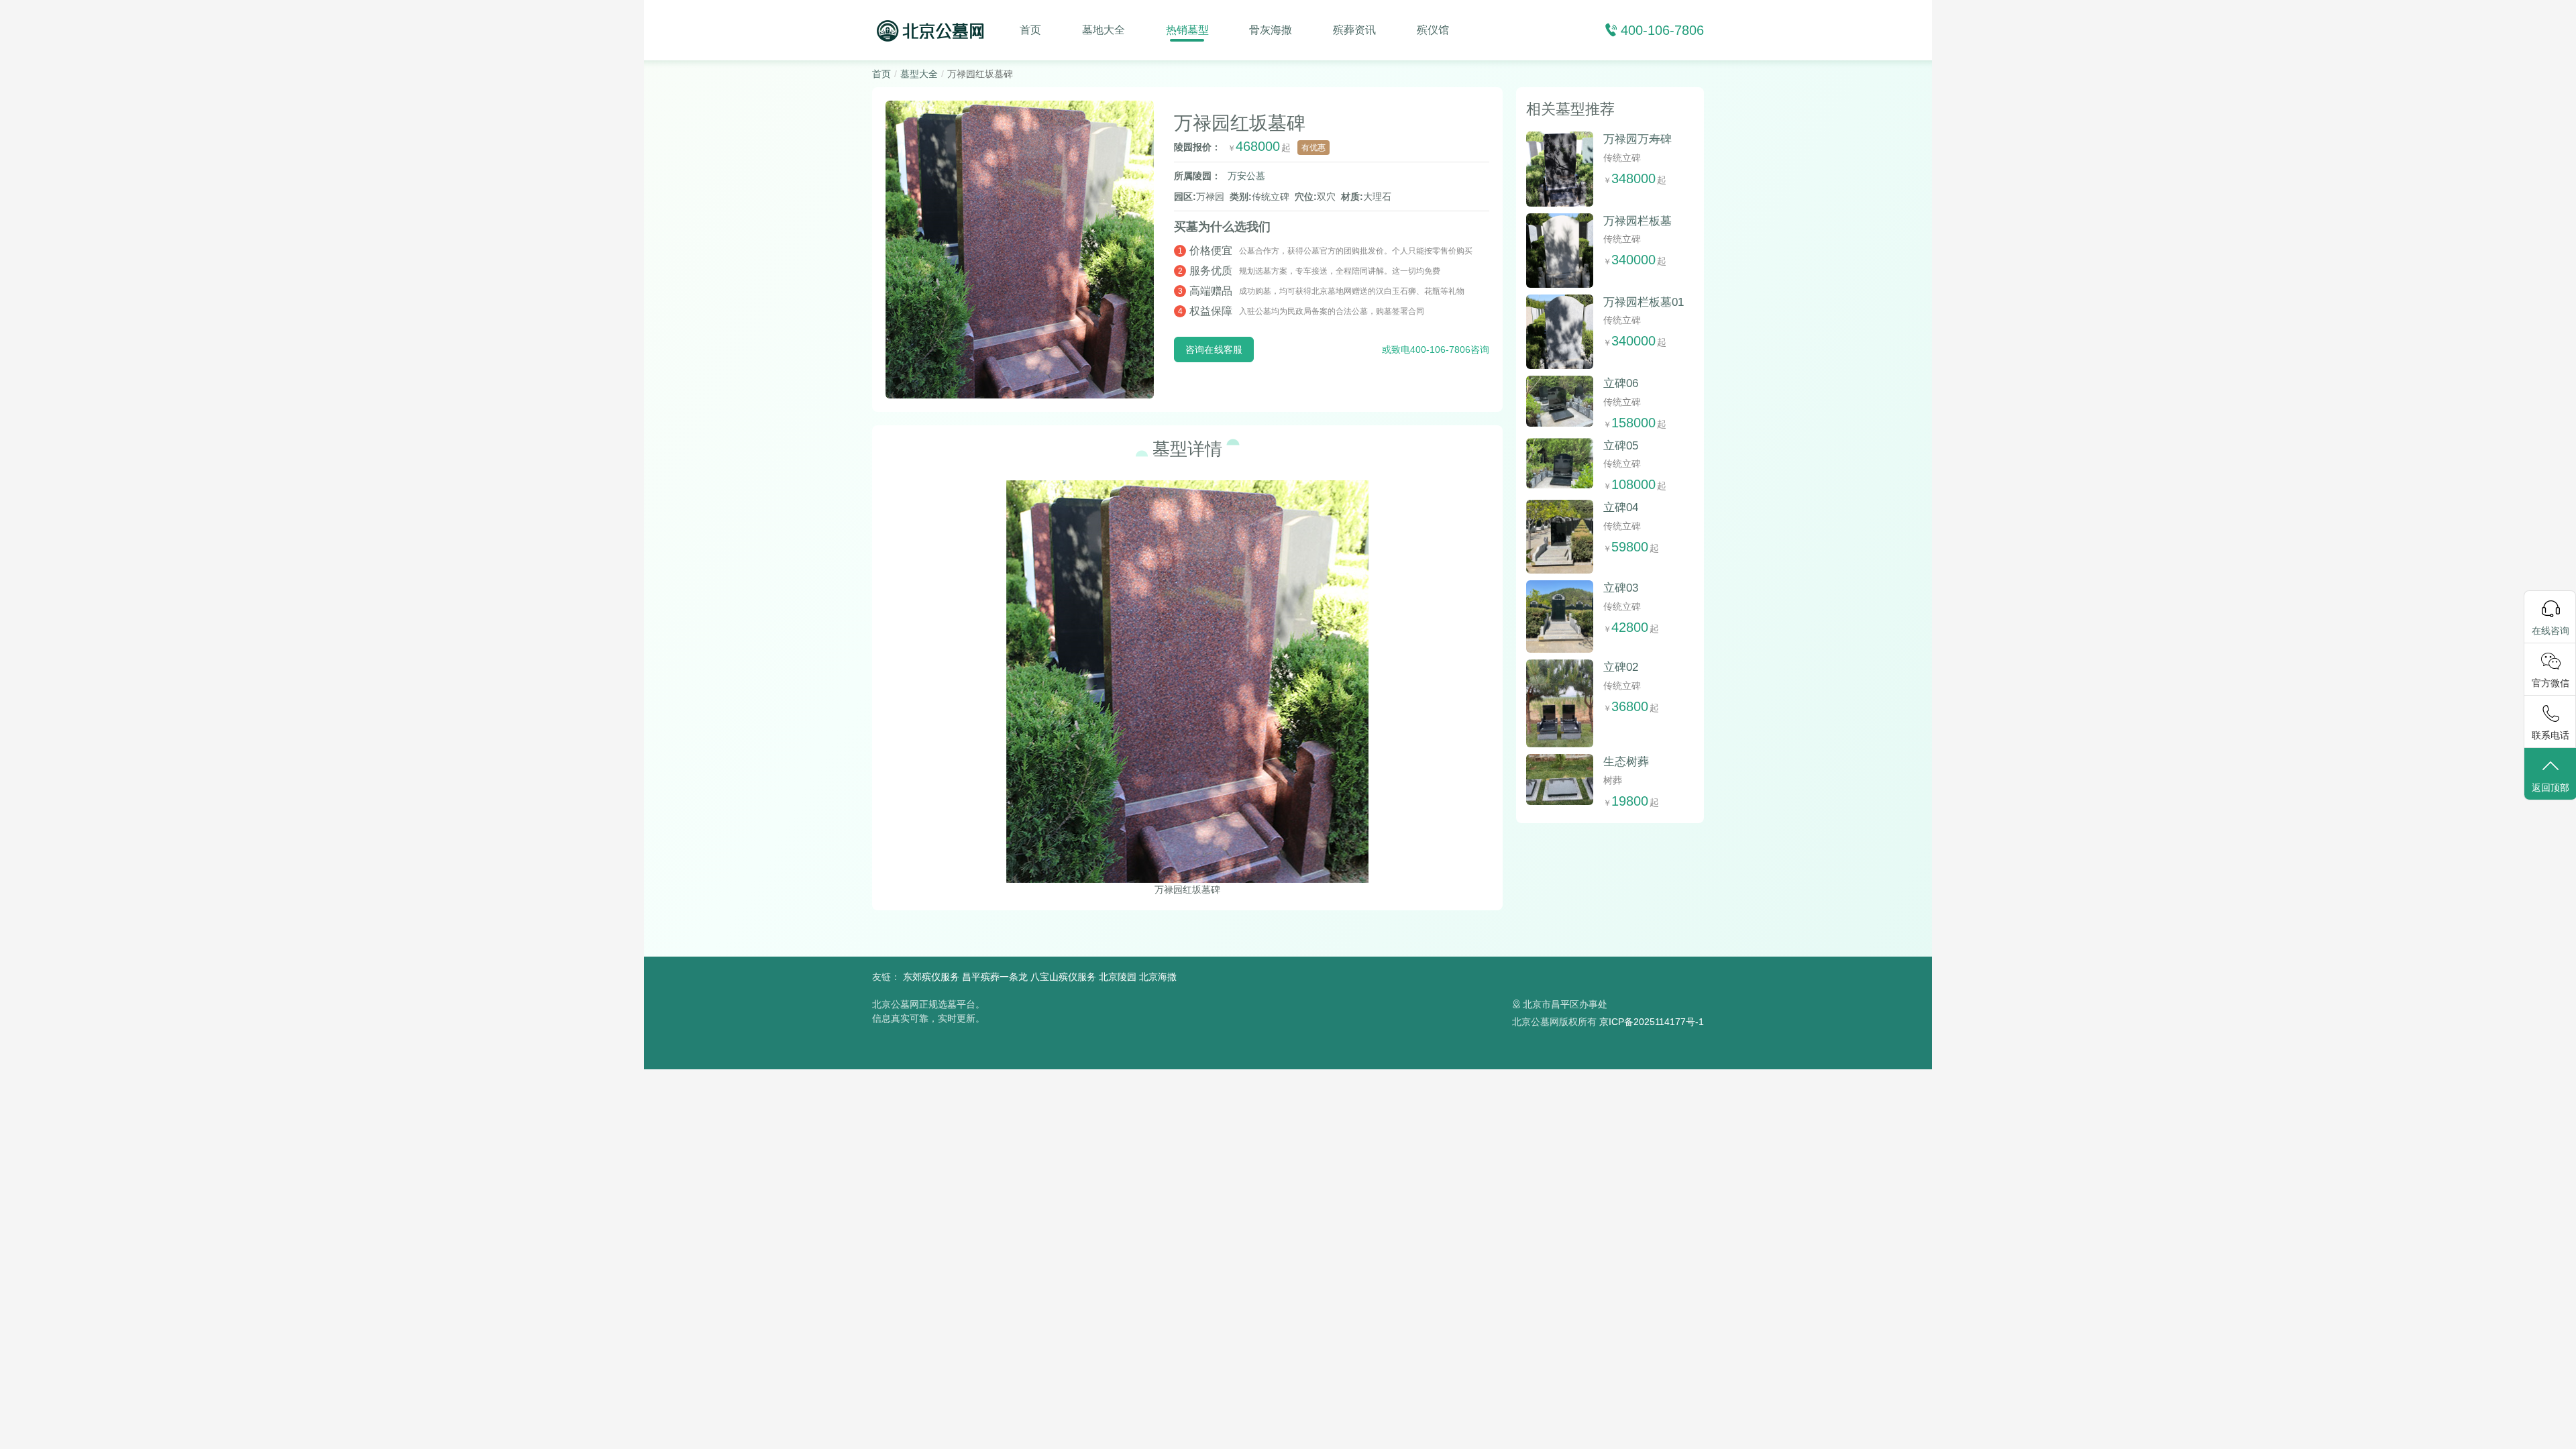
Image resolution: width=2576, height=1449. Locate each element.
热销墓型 (1187, 30)
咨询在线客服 (1214, 350)
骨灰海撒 (1271, 30)
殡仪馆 (1433, 30)
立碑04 (1621, 507)
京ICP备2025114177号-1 (1652, 1022)
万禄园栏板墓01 (1644, 302)
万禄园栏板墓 (1638, 221)
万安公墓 (1246, 176)
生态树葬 (1626, 762)
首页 (1030, 30)
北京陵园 (1118, 977)
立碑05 (1621, 446)
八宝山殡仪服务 (1063, 977)
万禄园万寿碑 (1638, 139)
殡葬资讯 (1354, 30)
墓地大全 (1104, 30)
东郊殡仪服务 (931, 977)
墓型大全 (919, 74)
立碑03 (1621, 588)
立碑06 (1621, 383)
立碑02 (1621, 667)
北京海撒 (1158, 977)
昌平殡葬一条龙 (995, 977)
